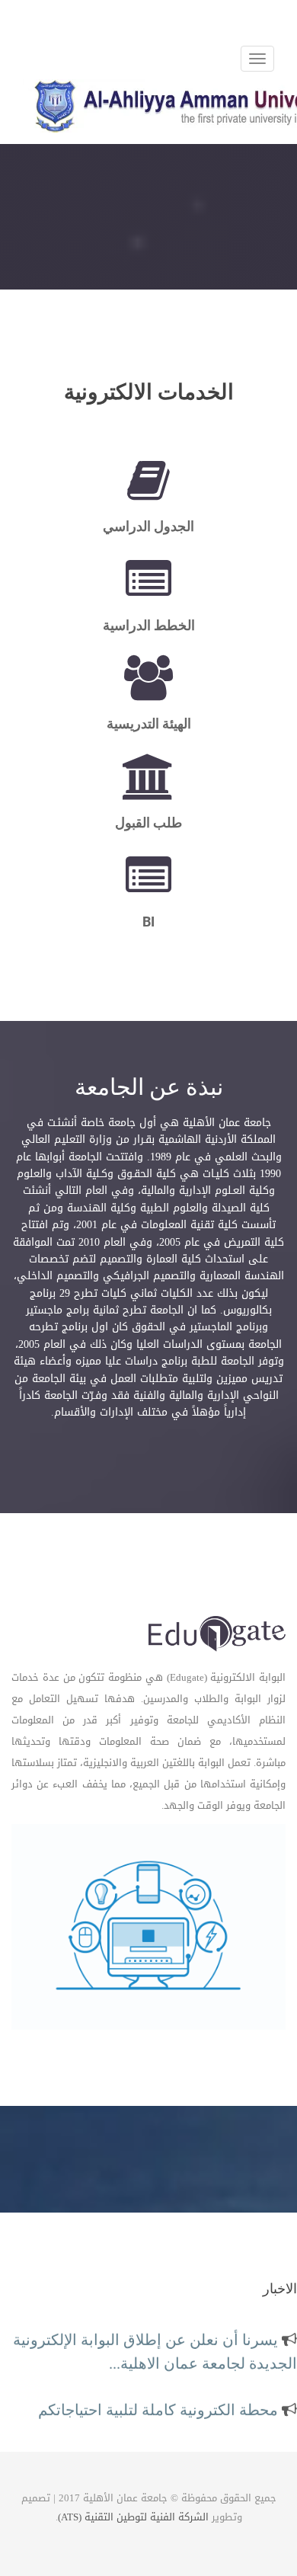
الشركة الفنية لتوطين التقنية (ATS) (133, 2517)
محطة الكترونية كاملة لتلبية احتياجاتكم (160, 2405)
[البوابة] (217, 1636)
